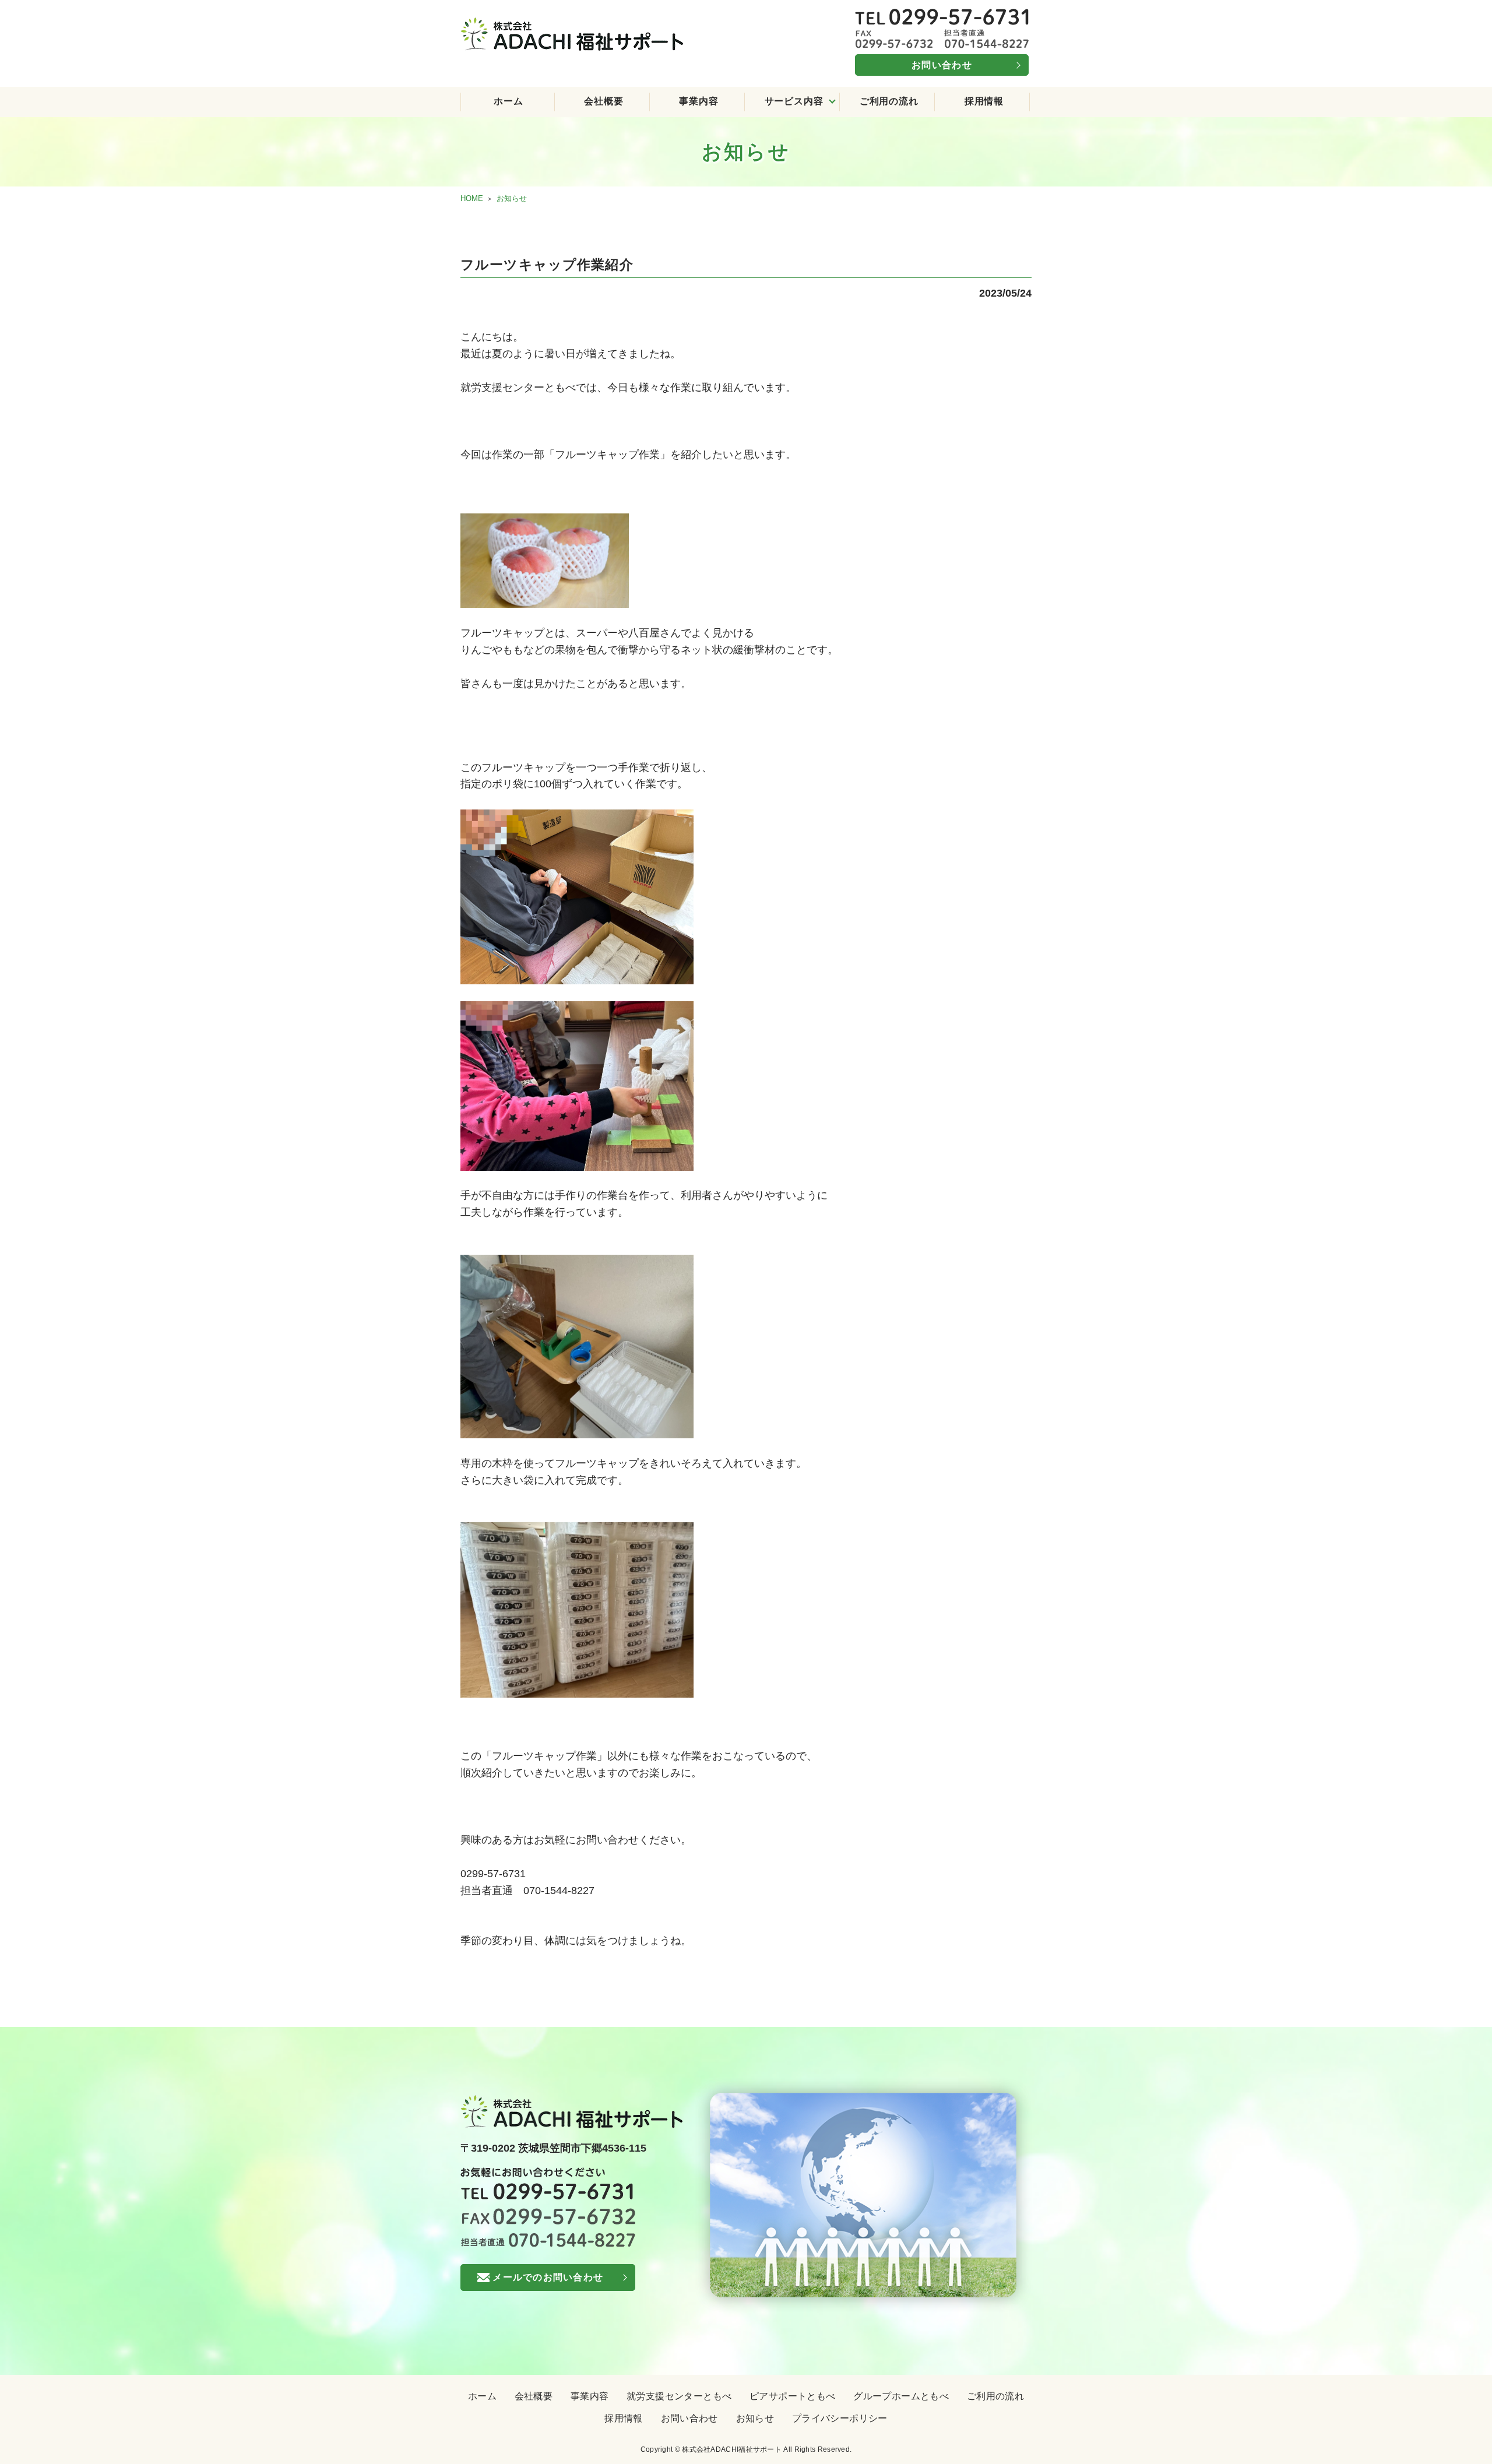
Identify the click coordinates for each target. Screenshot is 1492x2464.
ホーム (508, 101)
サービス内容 (794, 101)
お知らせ (755, 2418)
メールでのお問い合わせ (548, 2277)
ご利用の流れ (889, 101)
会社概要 (604, 101)
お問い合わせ (942, 65)
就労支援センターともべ (679, 2396)
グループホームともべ (901, 2396)
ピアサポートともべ (793, 2396)
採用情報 (984, 101)
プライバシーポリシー (840, 2418)
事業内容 (699, 101)
